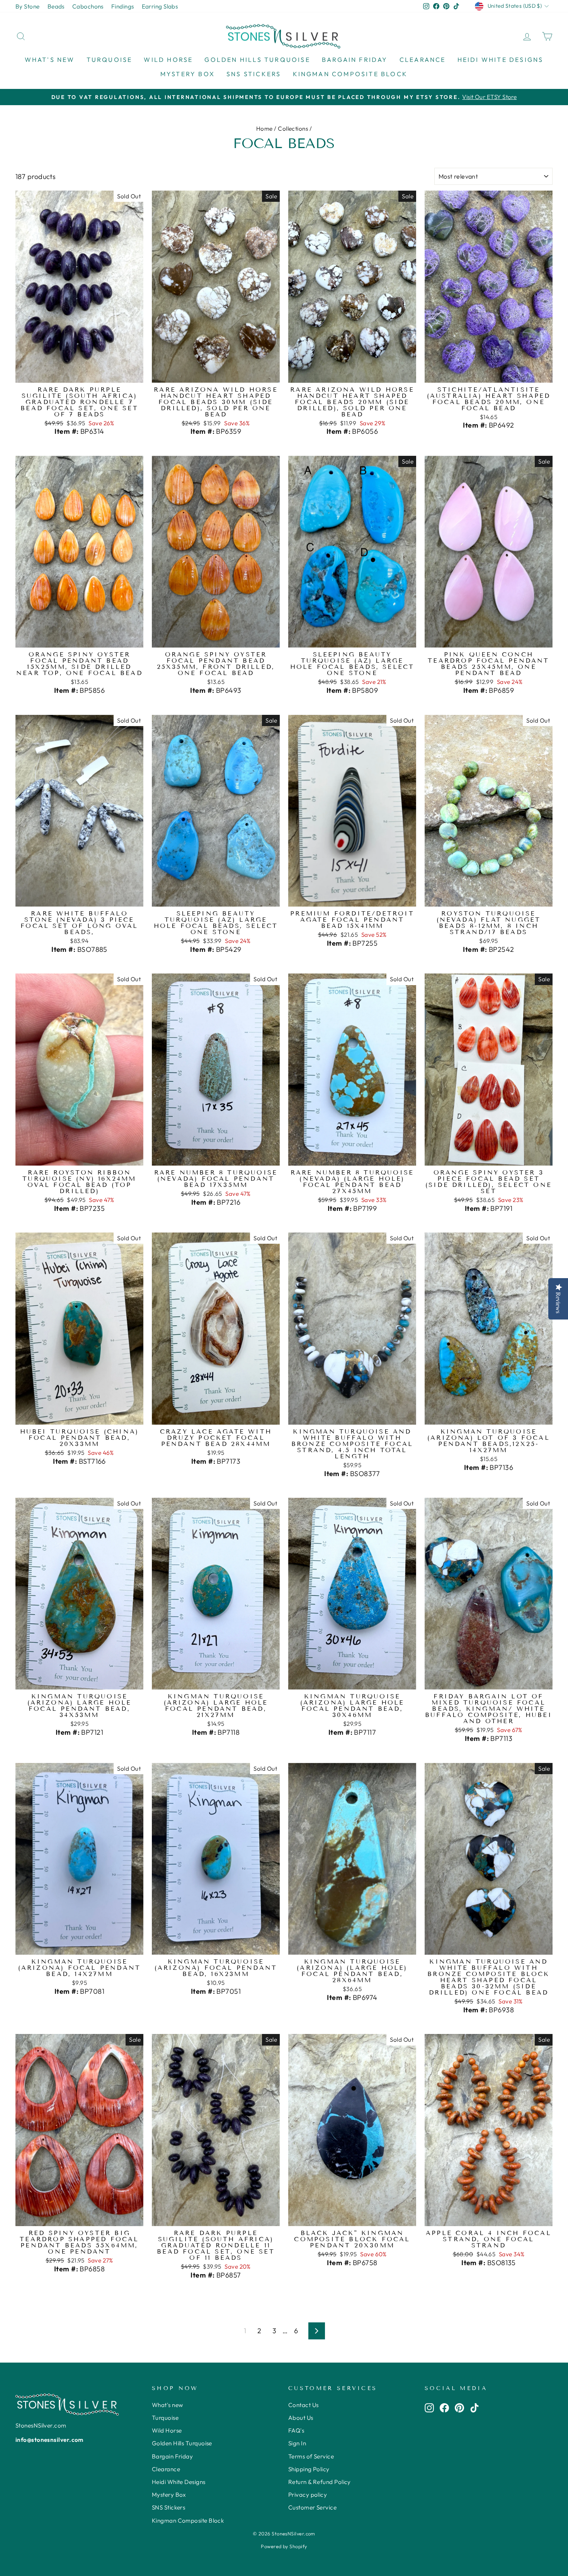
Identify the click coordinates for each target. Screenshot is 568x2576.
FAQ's (296, 2430)
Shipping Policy (309, 2469)
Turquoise (110, 60)
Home (264, 129)
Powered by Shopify (284, 2546)
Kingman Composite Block (350, 74)
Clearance (423, 60)
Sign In (297, 2443)
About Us (301, 2418)
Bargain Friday (355, 60)
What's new (50, 60)
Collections (293, 129)
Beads (56, 6)
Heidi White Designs (501, 60)
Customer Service (312, 2507)
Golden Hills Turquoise (257, 60)
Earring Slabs (160, 6)
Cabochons (88, 6)
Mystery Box (188, 74)
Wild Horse (168, 60)
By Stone (28, 6)
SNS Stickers (254, 74)
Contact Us (304, 2405)
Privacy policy (308, 2495)
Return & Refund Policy (320, 2482)
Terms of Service (311, 2456)
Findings (123, 6)
